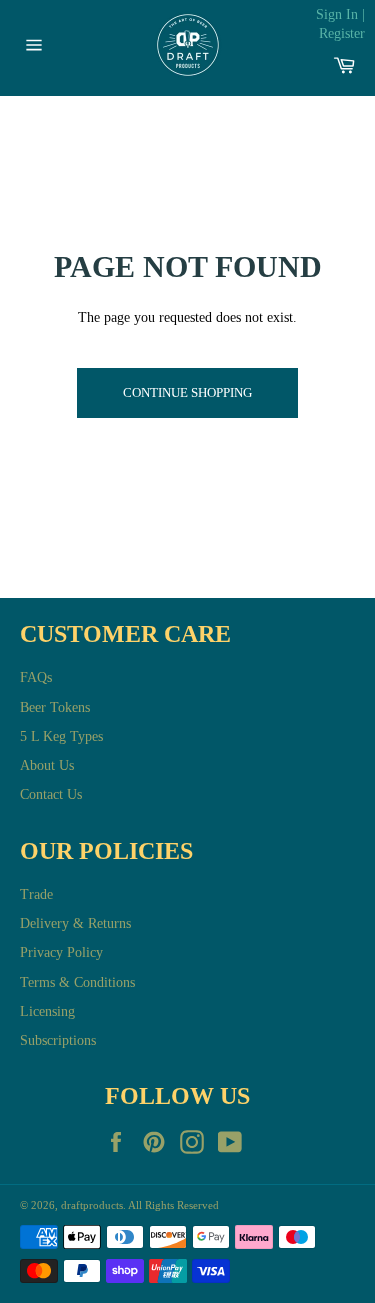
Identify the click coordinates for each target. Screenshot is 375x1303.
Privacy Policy (61, 952)
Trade (36, 894)
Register (342, 33)
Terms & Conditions (77, 982)
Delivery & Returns (75, 923)
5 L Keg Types (61, 736)
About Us (47, 765)
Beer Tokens (55, 707)
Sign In (337, 14)
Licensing (47, 1011)
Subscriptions (58, 1040)
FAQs (36, 677)
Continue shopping (187, 392)
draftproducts (92, 1205)
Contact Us (51, 794)
